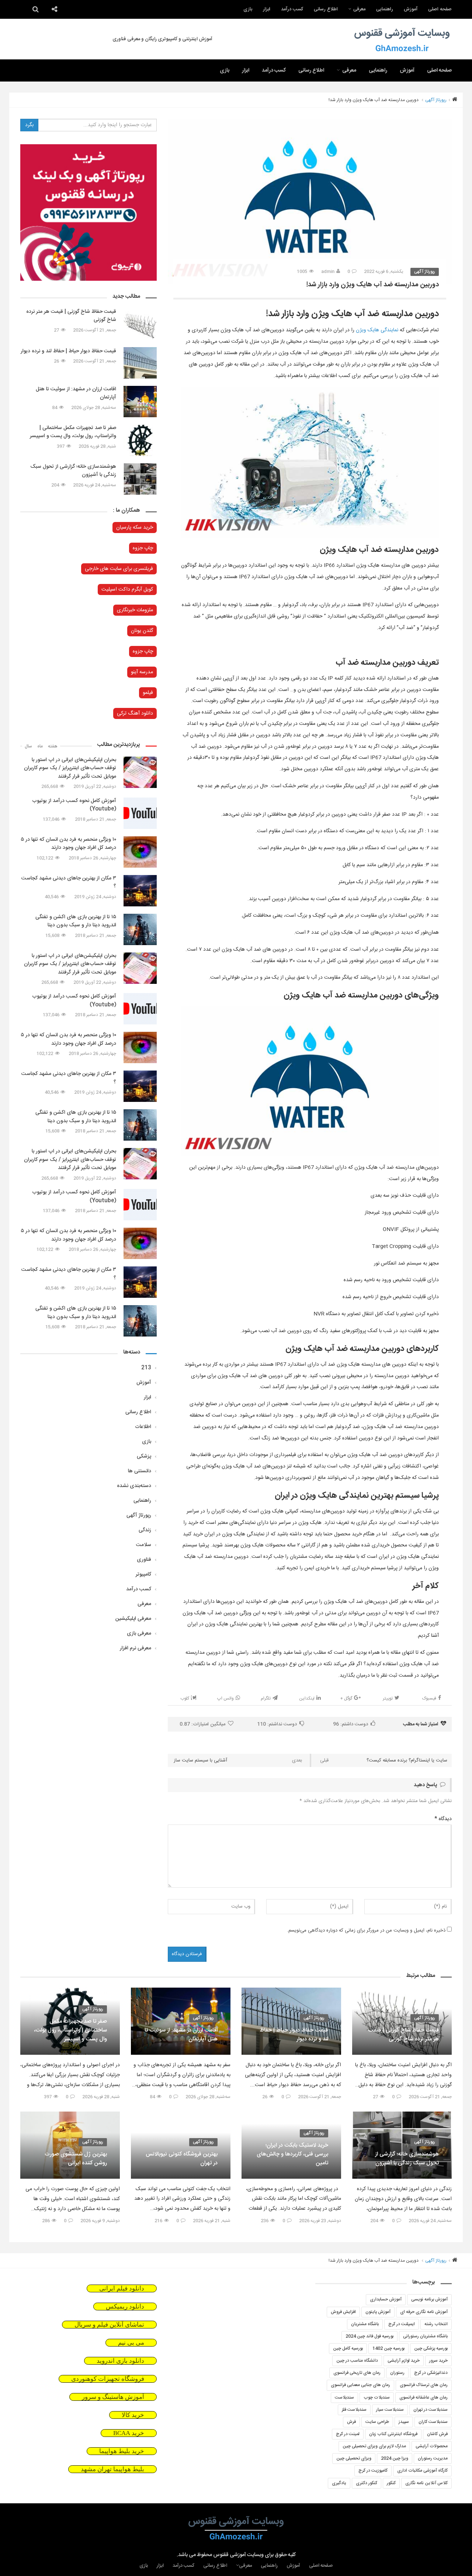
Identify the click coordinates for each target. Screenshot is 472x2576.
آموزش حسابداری (386, 2299)
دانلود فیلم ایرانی (122, 2288)
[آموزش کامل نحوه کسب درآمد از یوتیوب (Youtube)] (140, 813)
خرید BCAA (129, 2433)
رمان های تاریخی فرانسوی (357, 2373)
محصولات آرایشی (432, 2446)
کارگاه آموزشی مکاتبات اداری (422, 2470)
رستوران (397, 2373)
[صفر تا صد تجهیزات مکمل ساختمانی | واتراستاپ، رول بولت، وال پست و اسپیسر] (140, 440)
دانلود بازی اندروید (120, 2361)
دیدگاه (443, 1819)
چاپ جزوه (143, 548)
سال (28, 746)
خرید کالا (133, 2415)
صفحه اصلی (440, 9)
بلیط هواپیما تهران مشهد (112, 2469)
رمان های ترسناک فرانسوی (424, 2385)
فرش (351, 2422)
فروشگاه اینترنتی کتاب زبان (393, 2434)
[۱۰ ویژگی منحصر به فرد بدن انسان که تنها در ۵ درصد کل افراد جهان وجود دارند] (140, 852)
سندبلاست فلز (354, 2410)
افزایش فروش (343, 2312)
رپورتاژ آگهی (436, 100)
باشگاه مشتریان (365, 2324)
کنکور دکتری (367, 2483)
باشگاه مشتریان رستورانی (425, 2336)
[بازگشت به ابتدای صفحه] (18, 2558)
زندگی (145, 1530)
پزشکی (144, 1456)
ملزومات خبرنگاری (135, 610)
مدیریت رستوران (433, 2458)
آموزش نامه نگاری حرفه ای (424, 2312)
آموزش (411, 9)
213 (146, 1368)
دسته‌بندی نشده (134, 1486)
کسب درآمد (292, 9)
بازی (248, 9)
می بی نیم (131, 2343)
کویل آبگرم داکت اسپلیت (127, 589)
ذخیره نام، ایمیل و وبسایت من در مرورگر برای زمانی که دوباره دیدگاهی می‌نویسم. (366, 1931)
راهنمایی (385, 9)
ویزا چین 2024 (395, 2458)
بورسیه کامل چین (348, 2348)
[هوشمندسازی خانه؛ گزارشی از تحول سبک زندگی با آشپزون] (140, 479)
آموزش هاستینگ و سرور (113, 2397)
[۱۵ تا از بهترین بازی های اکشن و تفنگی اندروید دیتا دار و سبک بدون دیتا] (140, 929)
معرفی (359, 9)
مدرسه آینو (142, 672)
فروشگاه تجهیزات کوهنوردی (108, 2379)
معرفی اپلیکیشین (133, 1619)
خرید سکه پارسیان (135, 528)
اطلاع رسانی (326, 9)
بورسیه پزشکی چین (431, 2348)
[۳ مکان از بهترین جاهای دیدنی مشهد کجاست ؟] (140, 891)
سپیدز (404, 2422)
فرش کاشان (437, 2434)
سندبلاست (344, 2397)
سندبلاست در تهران (431, 2410)
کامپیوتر (143, 1574)
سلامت (144, 1545)
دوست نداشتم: (277, 1724)
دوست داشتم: (350, 1724)
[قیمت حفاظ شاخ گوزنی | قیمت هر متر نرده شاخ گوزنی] (140, 324)
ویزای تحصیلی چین (354, 2458)
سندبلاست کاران (433, 2422)
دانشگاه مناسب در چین (357, 2361)
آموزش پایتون (378, 2312)
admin (328, 272)
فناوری (144, 1560)
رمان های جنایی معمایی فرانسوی (360, 2385)
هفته (53, 746)
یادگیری (339, 2483)
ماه (40, 746)
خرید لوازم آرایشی (404, 2361)
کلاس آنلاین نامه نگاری (426, 2483)
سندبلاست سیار (390, 2410)
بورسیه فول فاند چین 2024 (369, 2336)
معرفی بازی (139, 1633)
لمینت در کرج (348, 2434)
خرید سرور (438, 2361)
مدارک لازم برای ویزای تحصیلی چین (374, 2446)
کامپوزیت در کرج (373, 2470)
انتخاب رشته (436, 2324)
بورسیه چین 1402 (388, 2348)
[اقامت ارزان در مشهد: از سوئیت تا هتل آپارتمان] (140, 402)
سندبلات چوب (377, 2397)
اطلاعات (143, 1427)
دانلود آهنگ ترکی (135, 713)
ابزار (267, 9)
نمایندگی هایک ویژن (377, 330)
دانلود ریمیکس (125, 2307)
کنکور (391, 2483)
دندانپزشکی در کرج (431, 2373)
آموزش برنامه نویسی (429, 2299)
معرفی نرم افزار (136, 1648)
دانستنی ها (140, 1471)
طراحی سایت (377, 2422)
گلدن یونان (142, 631)
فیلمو (148, 693)
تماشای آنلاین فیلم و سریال (109, 2325)
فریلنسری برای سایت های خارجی (119, 569)
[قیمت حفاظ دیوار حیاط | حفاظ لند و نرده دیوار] (140, 363)
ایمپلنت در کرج (402, 2324)
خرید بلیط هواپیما (122, 2451)
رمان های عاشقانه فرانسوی (424, 2397)
